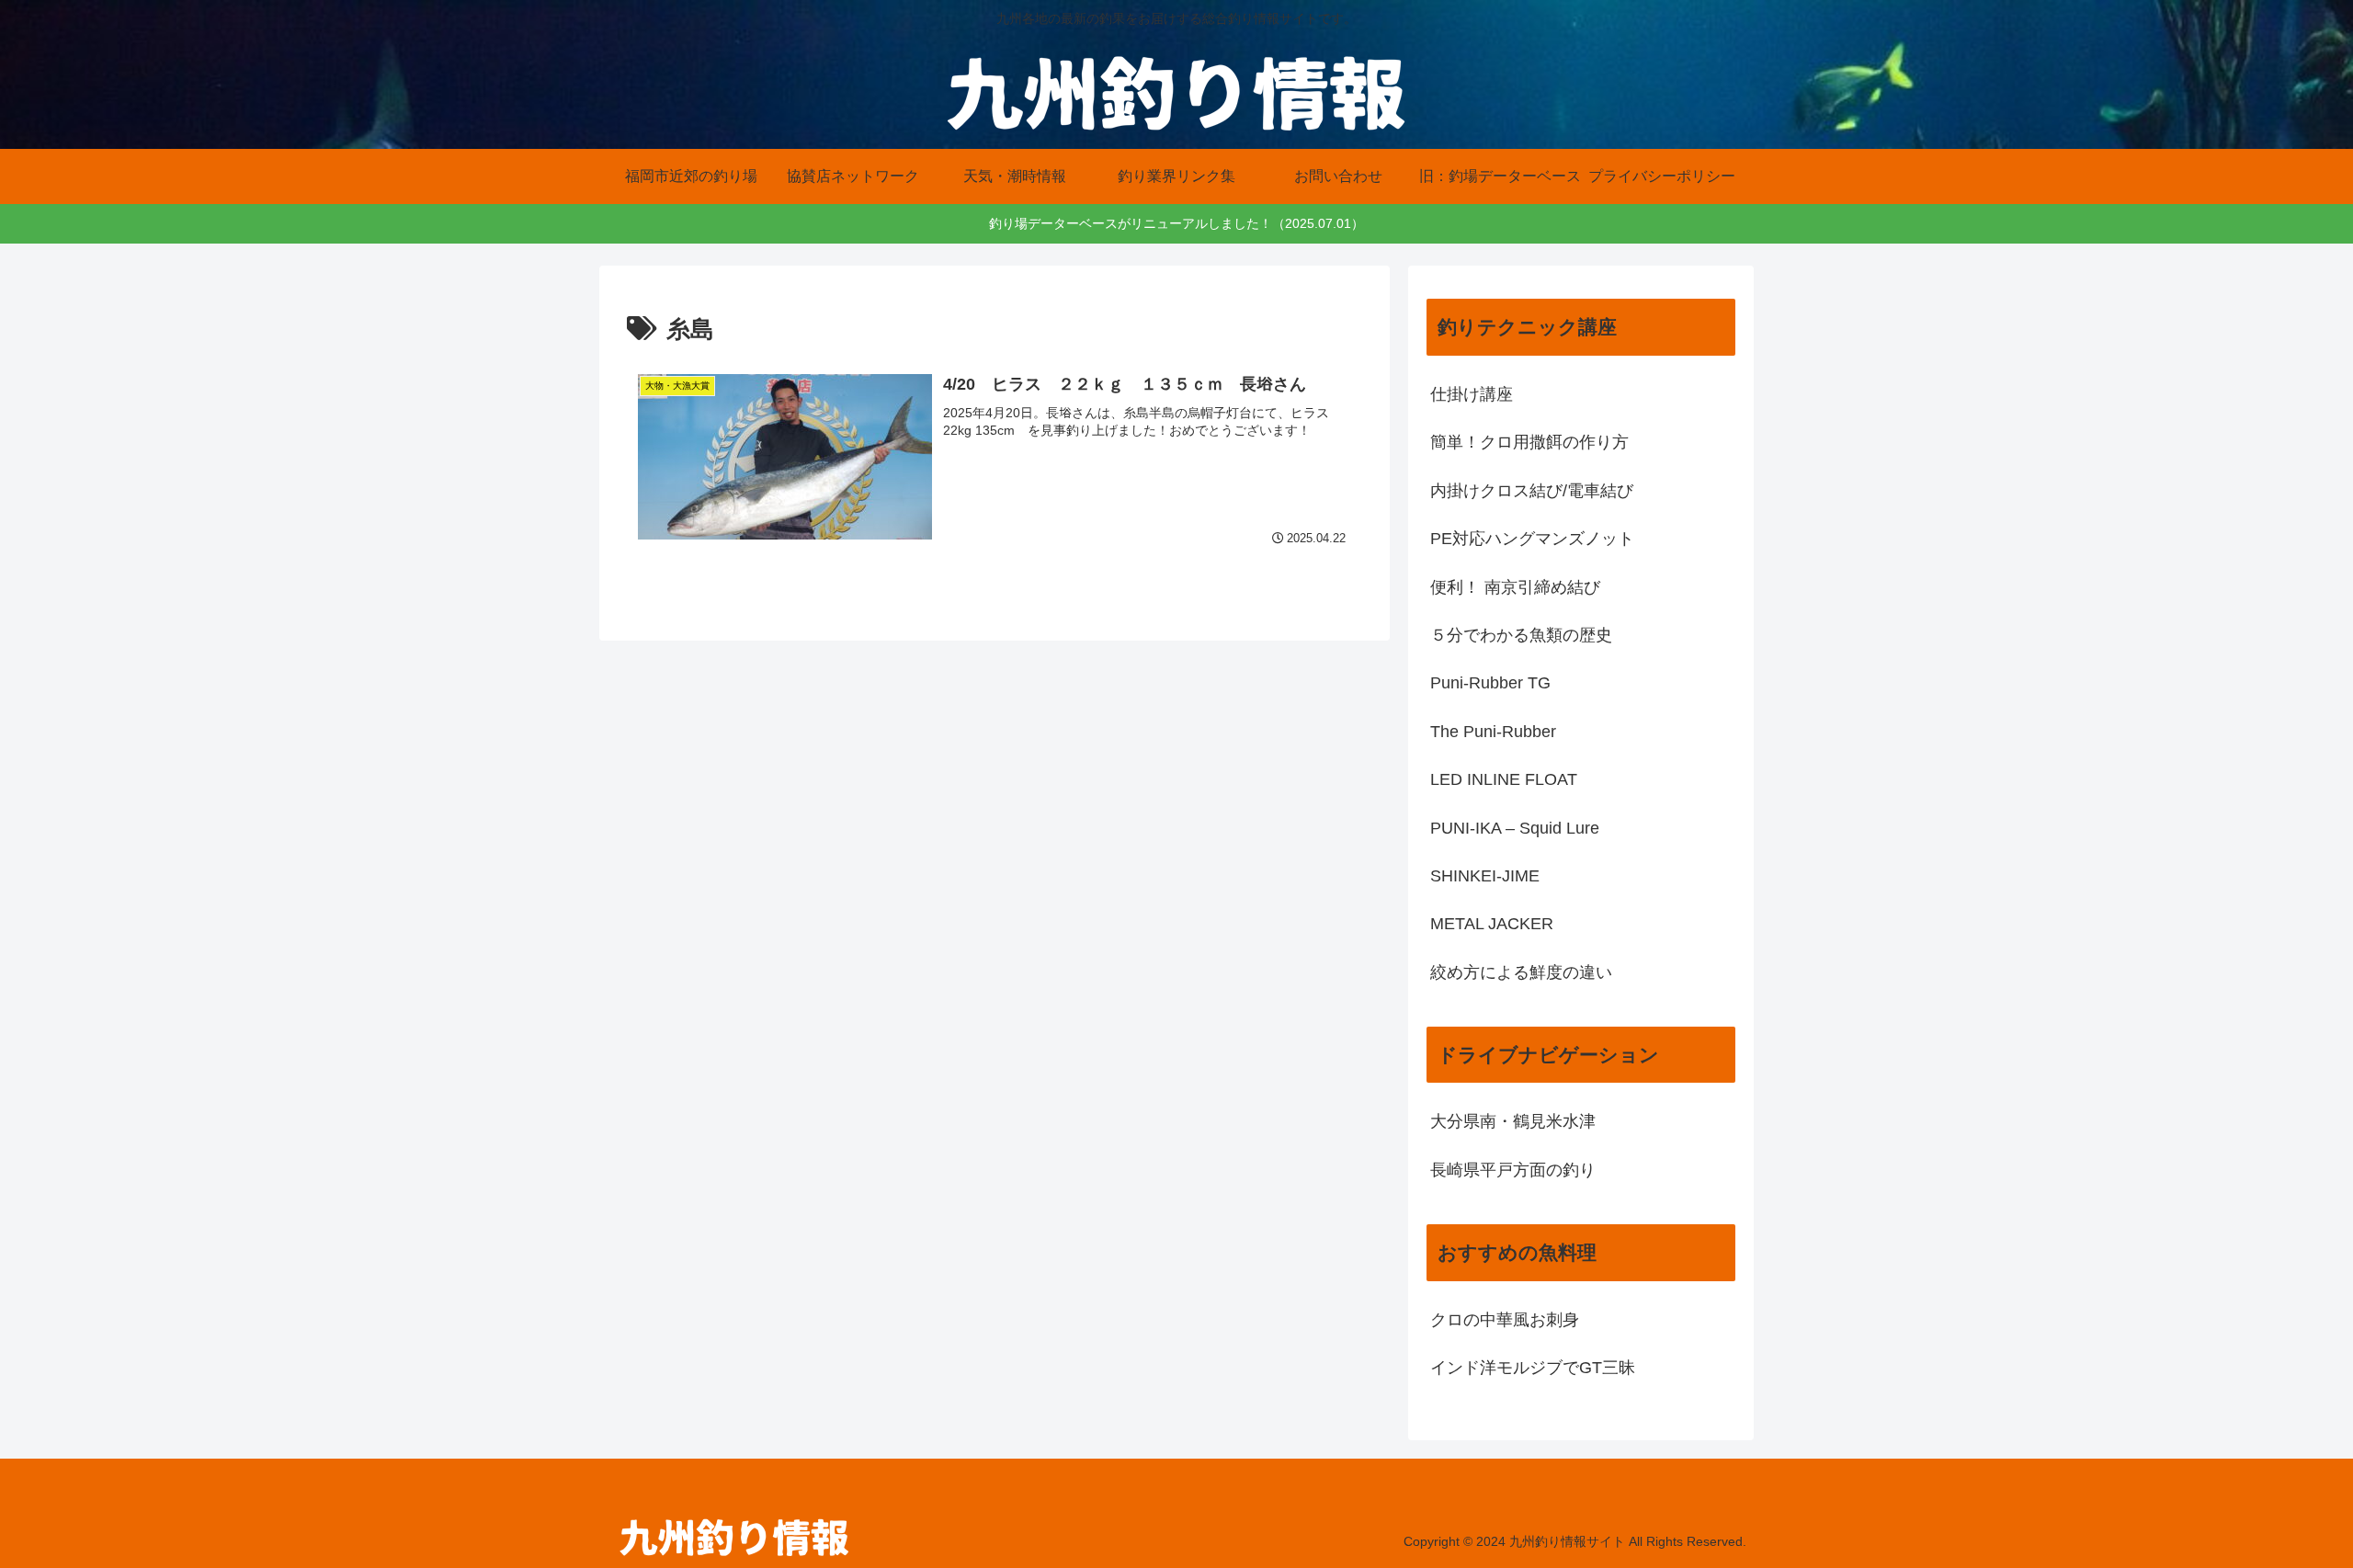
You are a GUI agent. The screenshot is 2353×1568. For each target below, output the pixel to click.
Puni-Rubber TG (1490, 683)
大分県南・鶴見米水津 (1513, 1121)
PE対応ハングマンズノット (1532, 539)
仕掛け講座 (1472, 394)
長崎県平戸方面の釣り (1513, 1170)
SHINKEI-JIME (1485, 876)
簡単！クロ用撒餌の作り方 (1529, 442)
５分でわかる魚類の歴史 (1521, 635)
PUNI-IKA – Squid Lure (1515, 828)
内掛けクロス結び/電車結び (1532, 491)
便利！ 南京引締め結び (1515, 587)
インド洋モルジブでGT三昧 (1533, 1368)
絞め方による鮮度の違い (1521, 972)
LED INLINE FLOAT (1504, 779)
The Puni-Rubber (1493, 732)
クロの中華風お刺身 (1505, 1320)
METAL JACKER (1492, 924)
